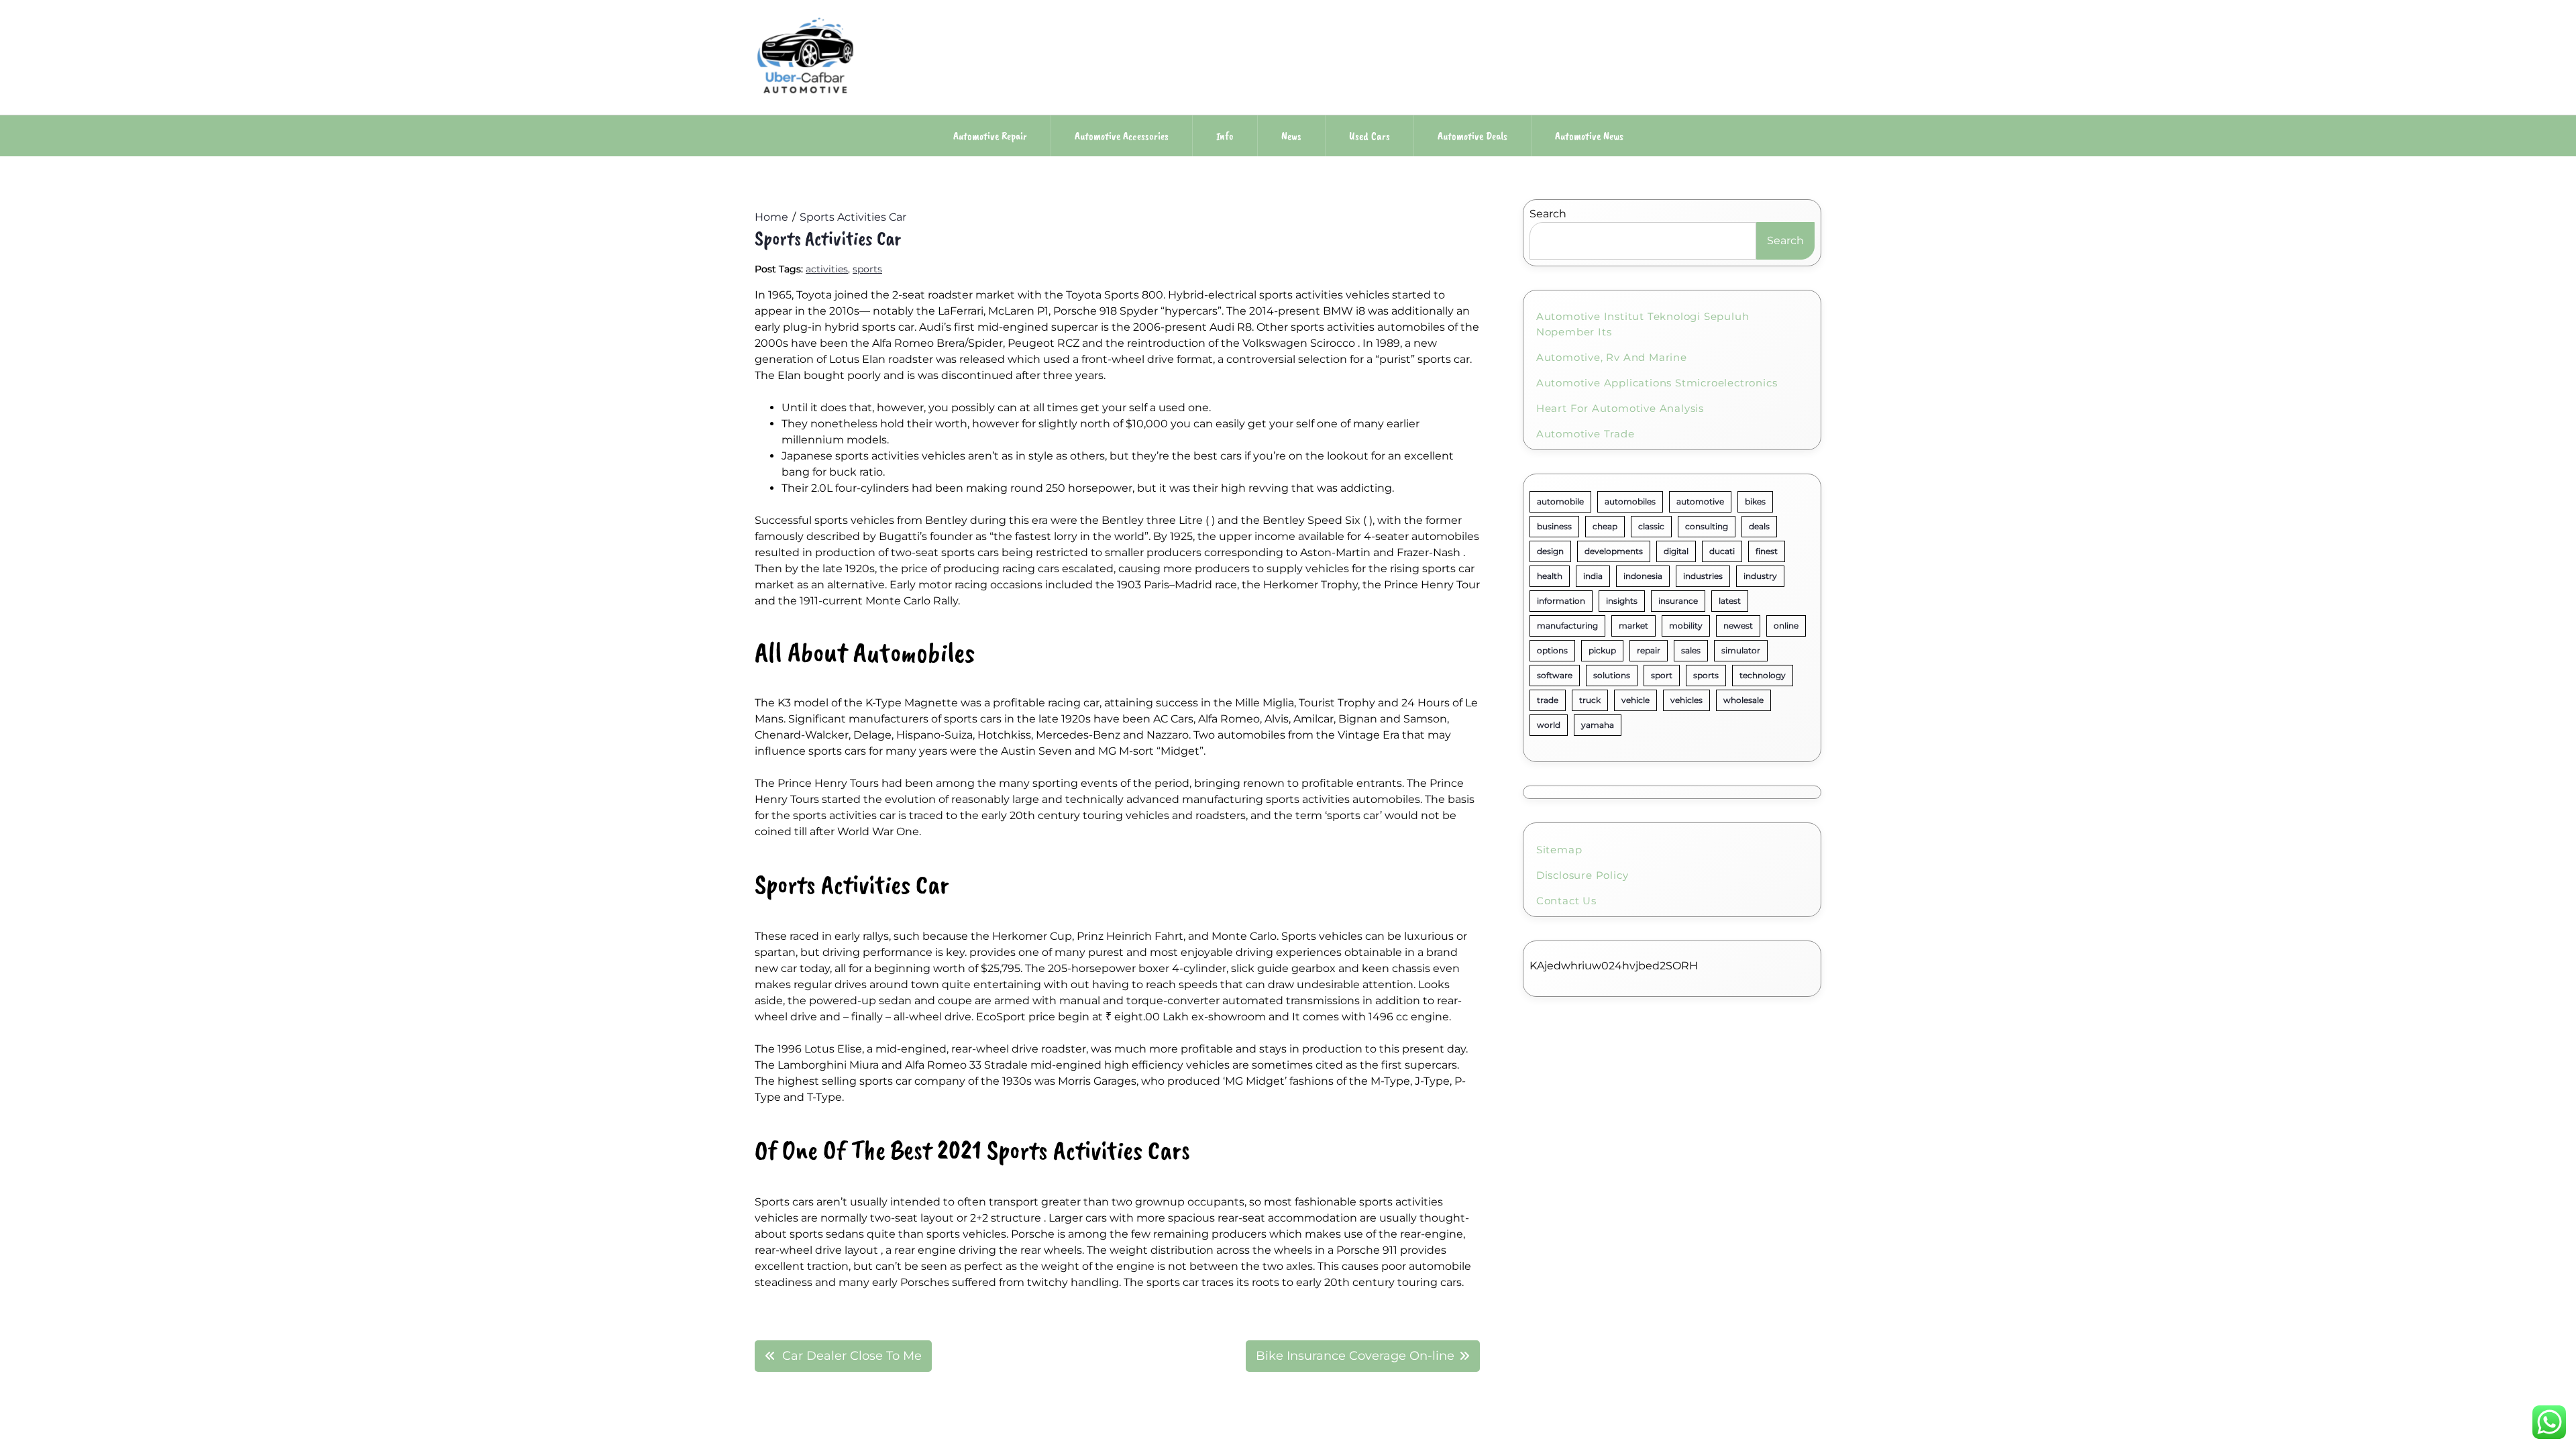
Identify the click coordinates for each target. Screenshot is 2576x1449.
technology (1763, 675)
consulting (1707, 526)
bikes (1755, 501)
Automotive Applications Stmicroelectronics (1657, 383)
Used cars (1370, 136)
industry (1760, 576)
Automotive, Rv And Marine (1612, 357)
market (1633, 626)
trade (1548, 700)
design (1550, 551)
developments (1614, 551)
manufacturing (1567, 626)
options (1552, 650)
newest (1738, 626)
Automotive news (1589, 136)
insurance (1678, 601)
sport (1662, 675)
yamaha (1598, 725)
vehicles (1686, 700)
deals (1759, 526)
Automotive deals (1472, 136)
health (1550, 576)
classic (1651, 526)
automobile (1560, 501)
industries (1703, 576)
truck (1590, 700)
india (1593, 576)
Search (1548, 214)
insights (1622, 601)
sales (1691, 650)
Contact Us (1566, 901)
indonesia (1643, 576)
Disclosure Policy (1582, 875)
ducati (1722, 551)
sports (867, 269)
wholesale (1743, 700)
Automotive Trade (1586, 434)
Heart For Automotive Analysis (1620, 408)
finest (1767, 551)
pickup (1602, 650)
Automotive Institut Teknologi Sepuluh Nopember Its (1643, 324)
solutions (1612, 675)
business (1554, 526)
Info (1225, 136)
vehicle (1635, 700)
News (1291, 136)
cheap (1605, 526)
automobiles (1630, 501)
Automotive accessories (1122, 136)
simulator (1741, 650)
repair (1649, 650)
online (1786, 626)
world (1549, 725)
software (1555, 675)
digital (1676, 551)
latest (1730, 601)
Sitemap (1559, 850)
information (1561, 601)
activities (827, 269)
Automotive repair (990, 136)
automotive (1700, 501)
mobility (1686, 626)
